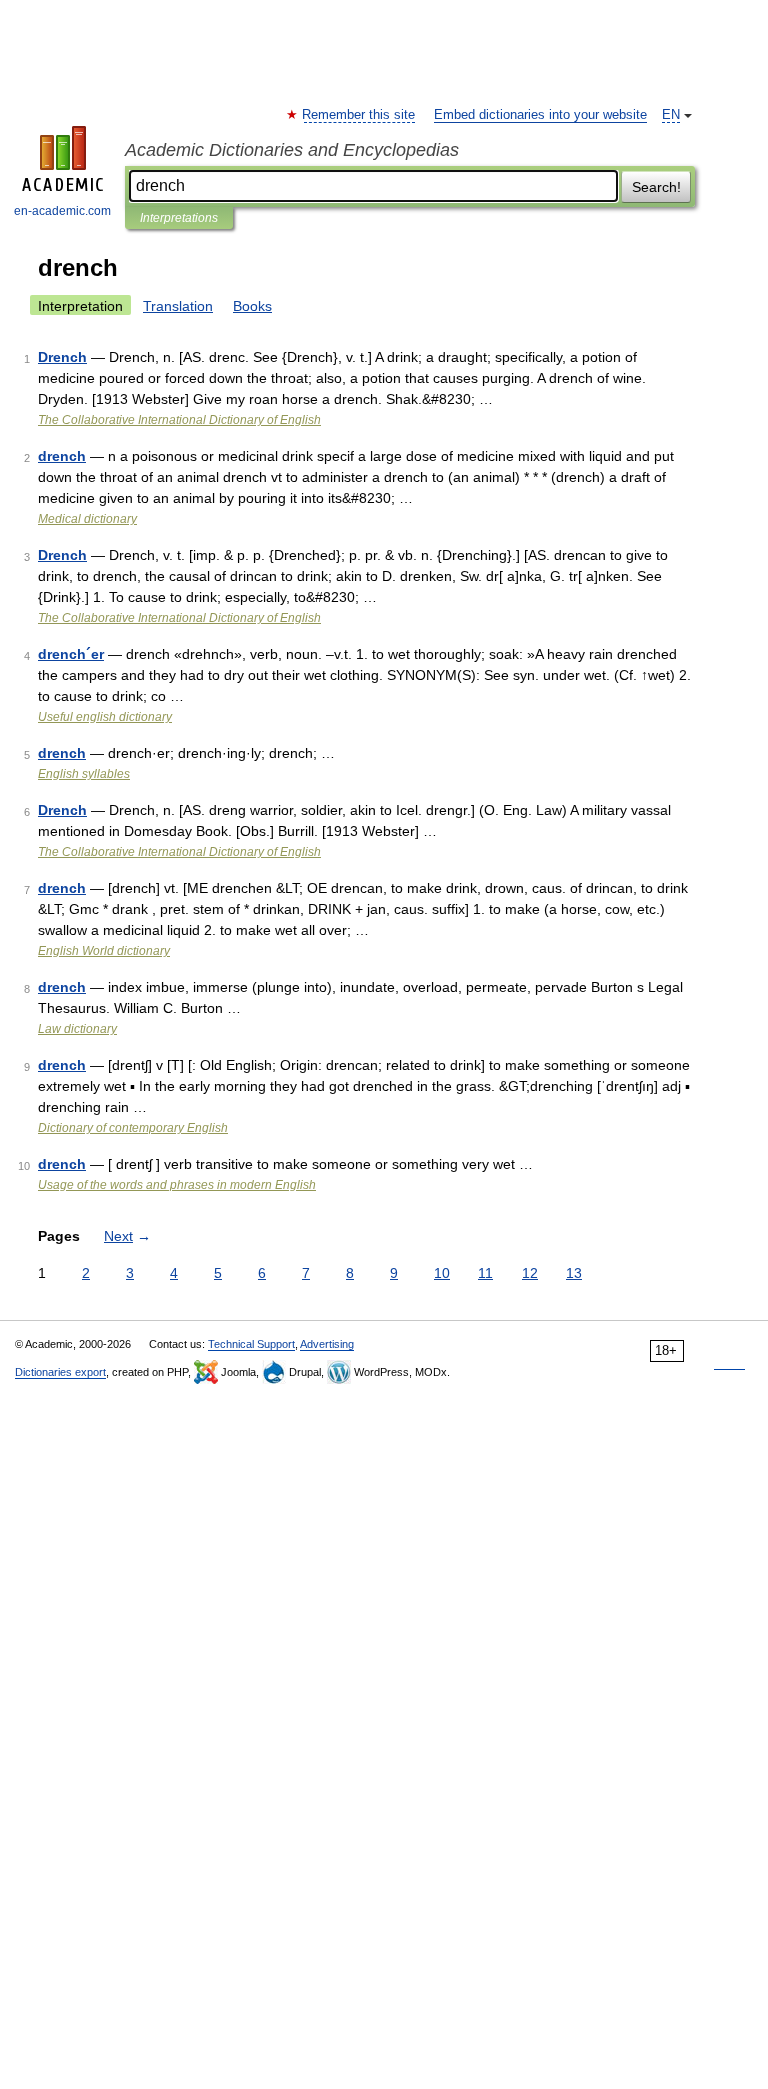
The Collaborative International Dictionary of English (179, 420)
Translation (178, 306)
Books (252, 306)
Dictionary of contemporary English (133, 1128)
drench (62, 456)
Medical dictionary (87, 519)
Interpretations (179, 218)
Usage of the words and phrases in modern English (177, 1185)
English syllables (84, 774)
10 (442, 1273)
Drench (62, 357)
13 (574, 1273)
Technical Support (251, 1344)
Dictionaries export (60, 1372)
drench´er (71, 654)
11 (485, 1273)
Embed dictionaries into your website (540, 115)
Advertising (327, 1344)
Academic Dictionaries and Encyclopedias (292, 150)
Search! (656, 187)
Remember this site (359, 115)
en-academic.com (62, 211)
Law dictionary (77, 1029)
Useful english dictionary (105, 717)
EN (671, 115)
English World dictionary (104, 951)
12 (530, 1273)
